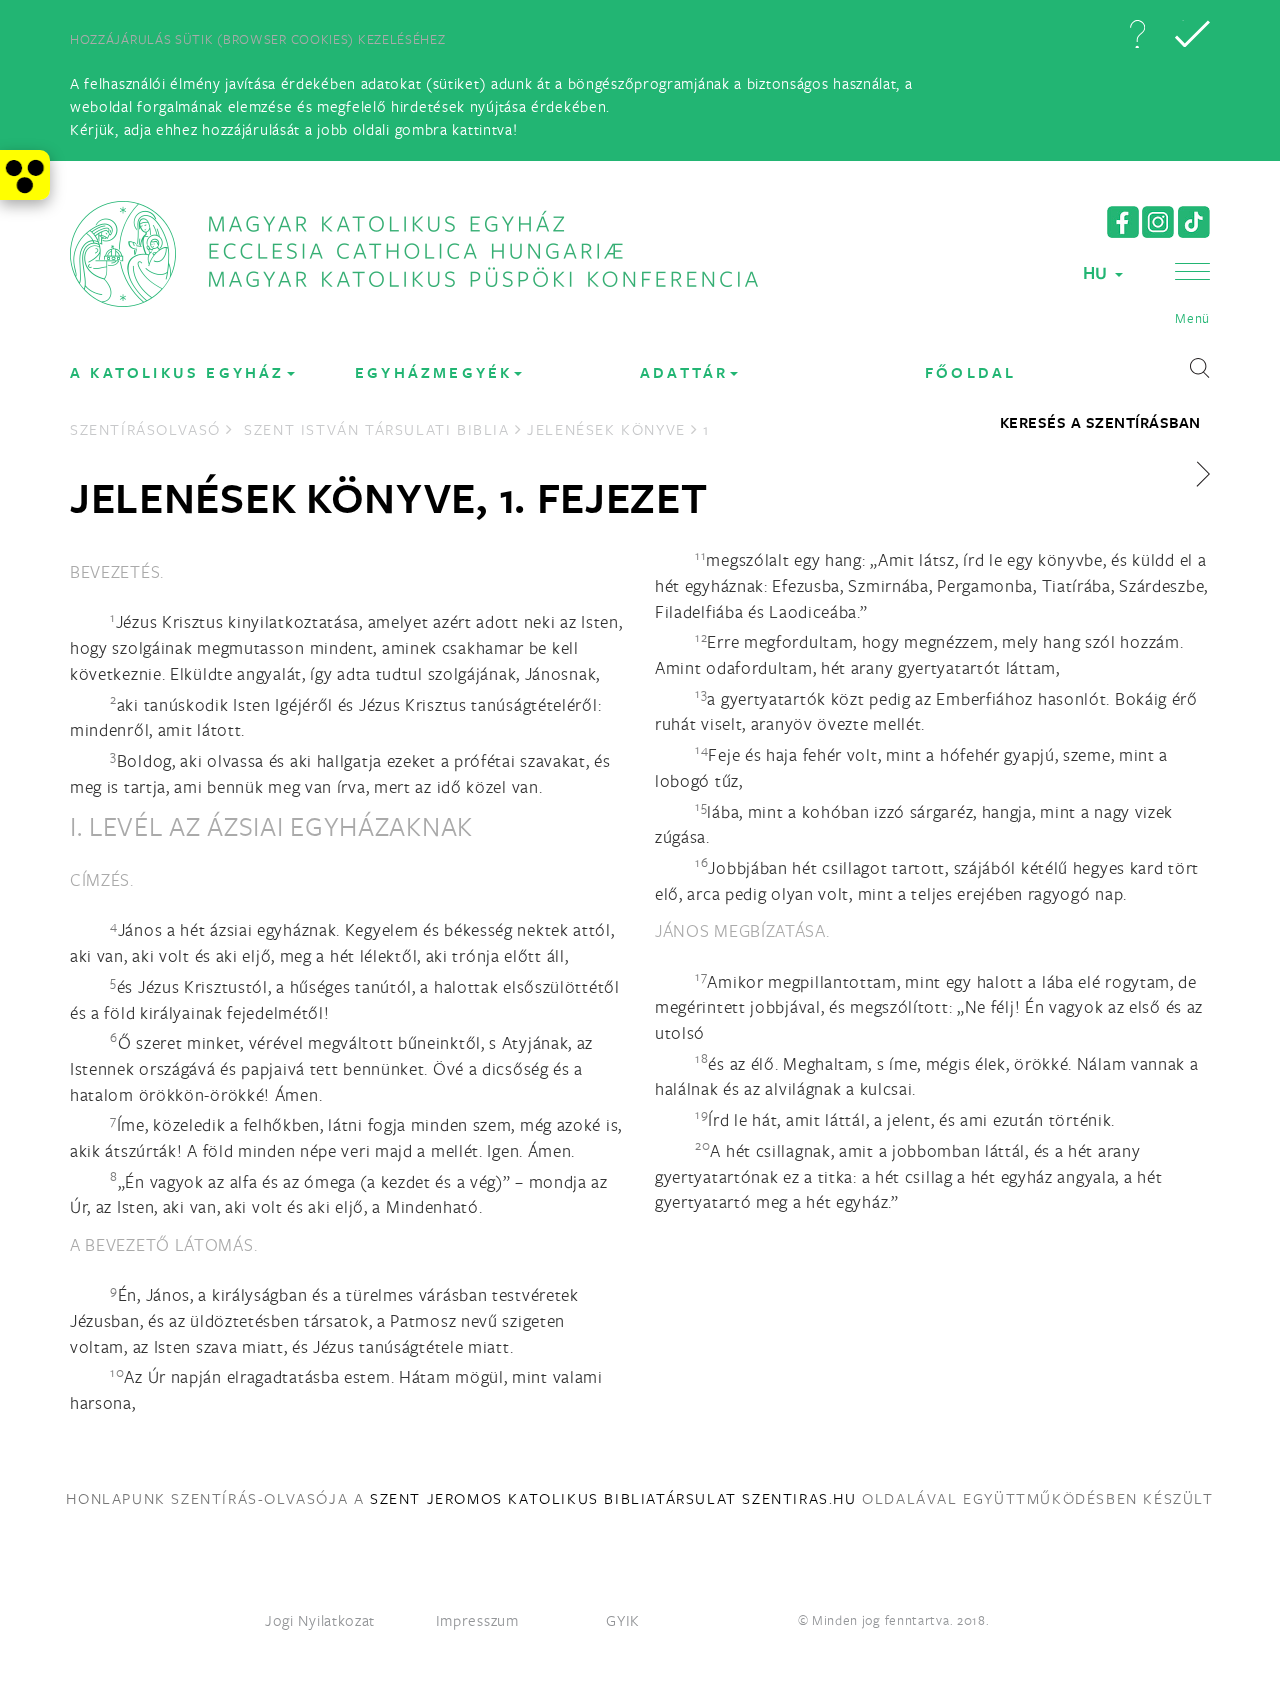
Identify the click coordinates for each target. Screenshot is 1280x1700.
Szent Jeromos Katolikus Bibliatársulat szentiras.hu (613, 1498)
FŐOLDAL (970, 372)
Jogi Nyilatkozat (320, 1620)
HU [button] (1098, 272)
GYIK (623, 1620)
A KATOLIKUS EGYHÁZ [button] (177, 372)
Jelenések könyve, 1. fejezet (389, 497)
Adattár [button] (684, 372)
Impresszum (477, 1620)
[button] (1137, 34)
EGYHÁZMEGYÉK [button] (433, 372)
